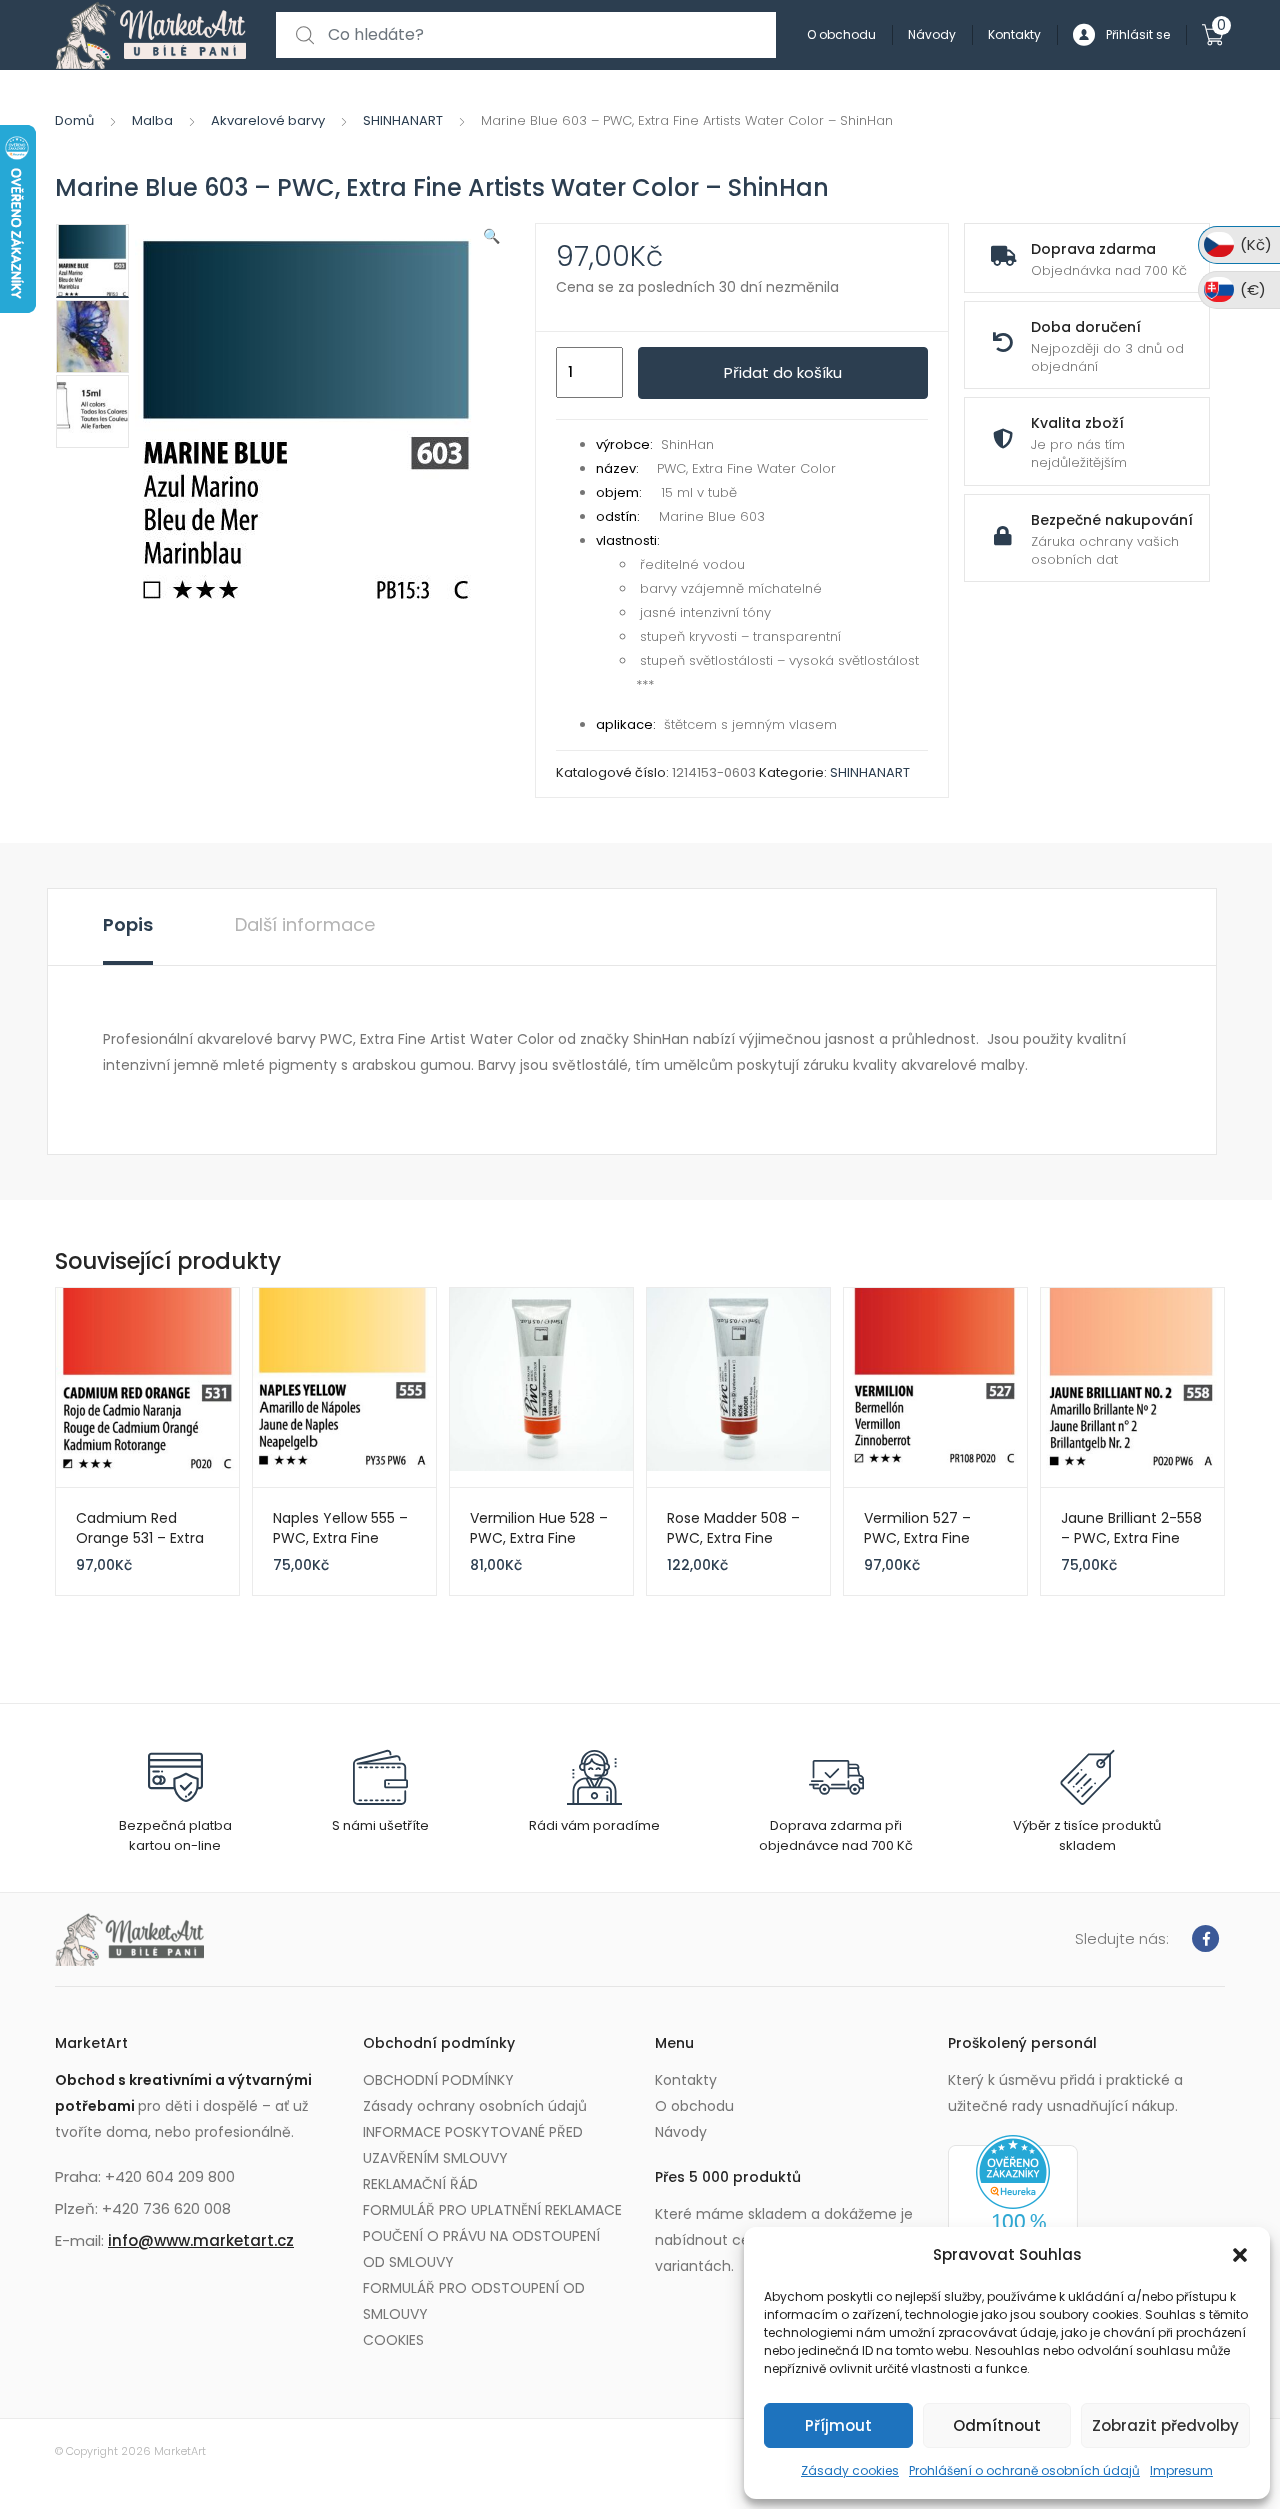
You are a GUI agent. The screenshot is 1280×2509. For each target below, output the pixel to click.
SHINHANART (403, 120)
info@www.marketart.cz (201, 2240)
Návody (932, 34)
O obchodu (841, 34)
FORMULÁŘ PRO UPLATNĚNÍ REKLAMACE (492, 2210)
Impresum (1181, 2470)
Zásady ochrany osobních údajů (475, 2106)
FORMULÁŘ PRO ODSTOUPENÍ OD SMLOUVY (474, 2301)
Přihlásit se (1138, 34)
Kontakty (1014, 34)
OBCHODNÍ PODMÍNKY (438, 2080)
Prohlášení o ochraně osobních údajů (1024, 2470)
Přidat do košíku (783, 372)
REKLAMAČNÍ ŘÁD (420, 2184)
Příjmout (838, 2425)
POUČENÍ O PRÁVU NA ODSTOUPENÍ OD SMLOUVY (481, 2249)
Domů (74, 120)
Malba (152, 120)
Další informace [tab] (305, 924)
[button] (1240, 2255)
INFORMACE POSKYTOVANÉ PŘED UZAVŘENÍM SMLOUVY (473, 2145)
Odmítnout (997, 2425)
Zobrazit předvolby (1165, 2425)
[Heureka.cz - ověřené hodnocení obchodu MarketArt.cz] (1013, 2214)
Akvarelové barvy (268, 120)
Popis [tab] (128, 924)
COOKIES (393, 2340)
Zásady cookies (850, 2470)
